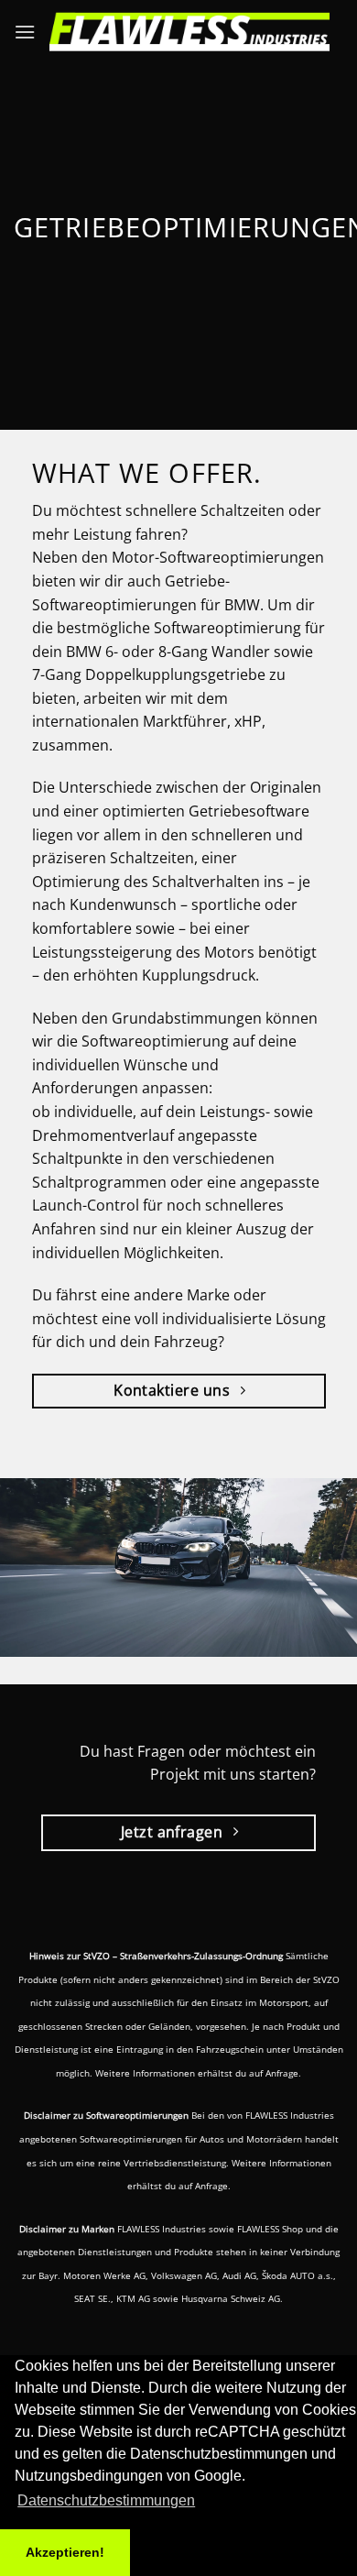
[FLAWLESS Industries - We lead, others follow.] (189, 32)
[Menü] (25, 32)
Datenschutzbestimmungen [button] (106, 2500)
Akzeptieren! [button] (65, 2552)
